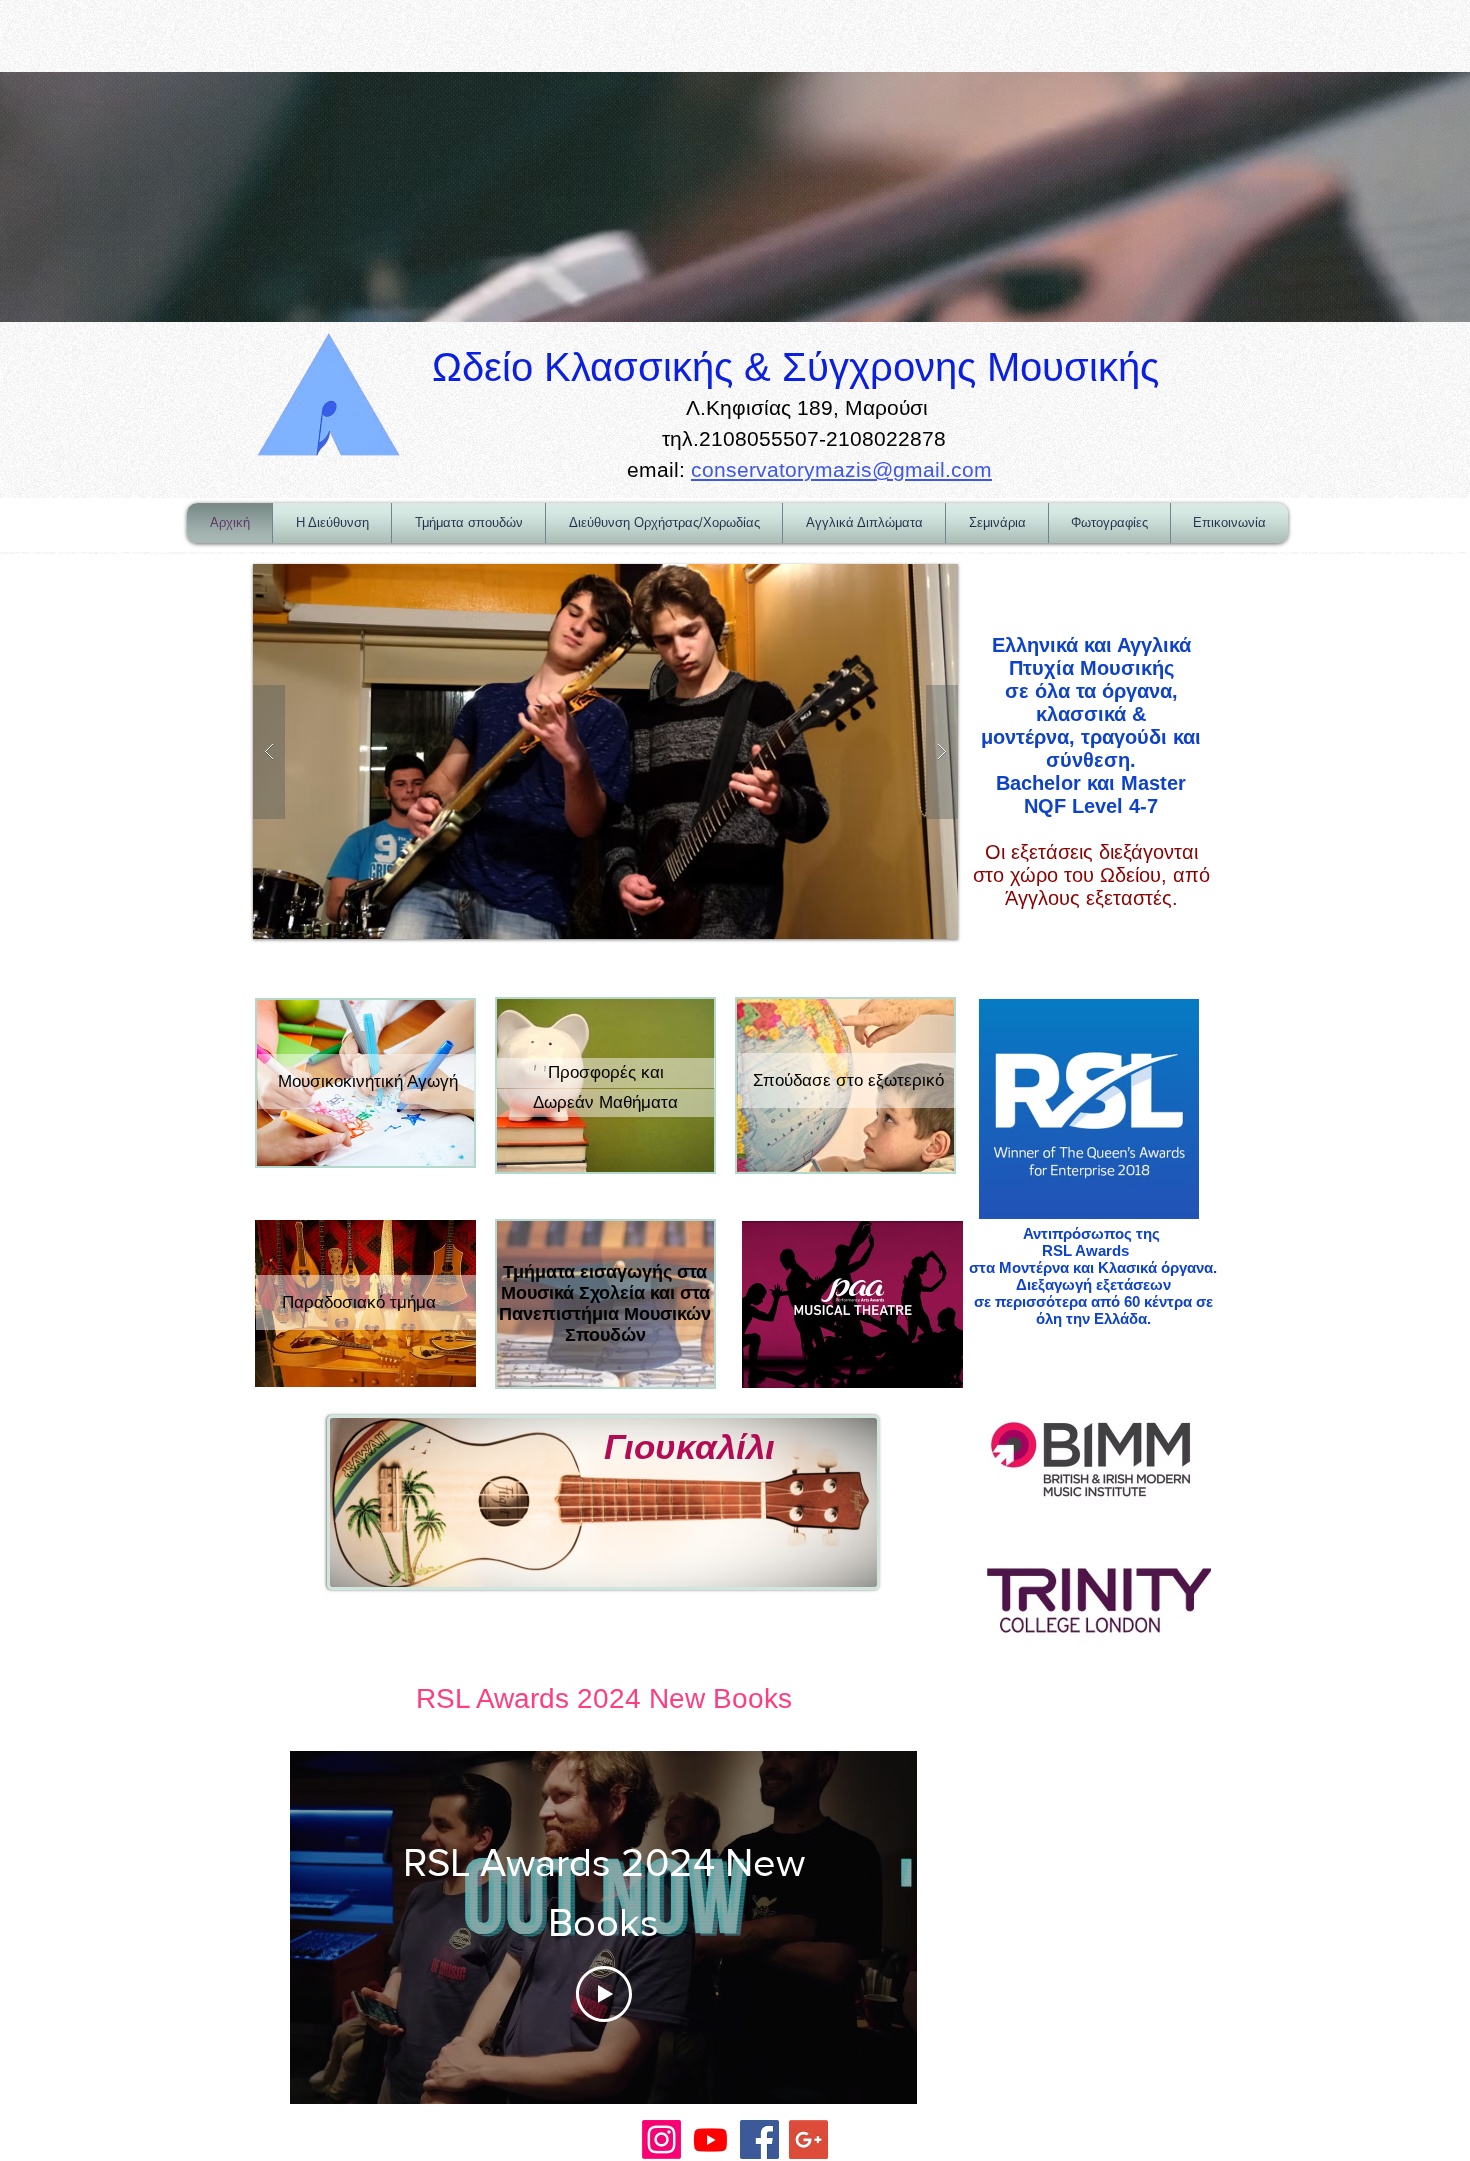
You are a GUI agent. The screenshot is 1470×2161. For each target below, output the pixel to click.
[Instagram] (661, 2139)
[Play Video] (604, 1994)
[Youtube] (710, 2139)
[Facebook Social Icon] (759, 2139)
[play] (911, 580)
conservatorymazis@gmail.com (841, 469)
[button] (596, 751)
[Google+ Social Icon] (808, 2139)
